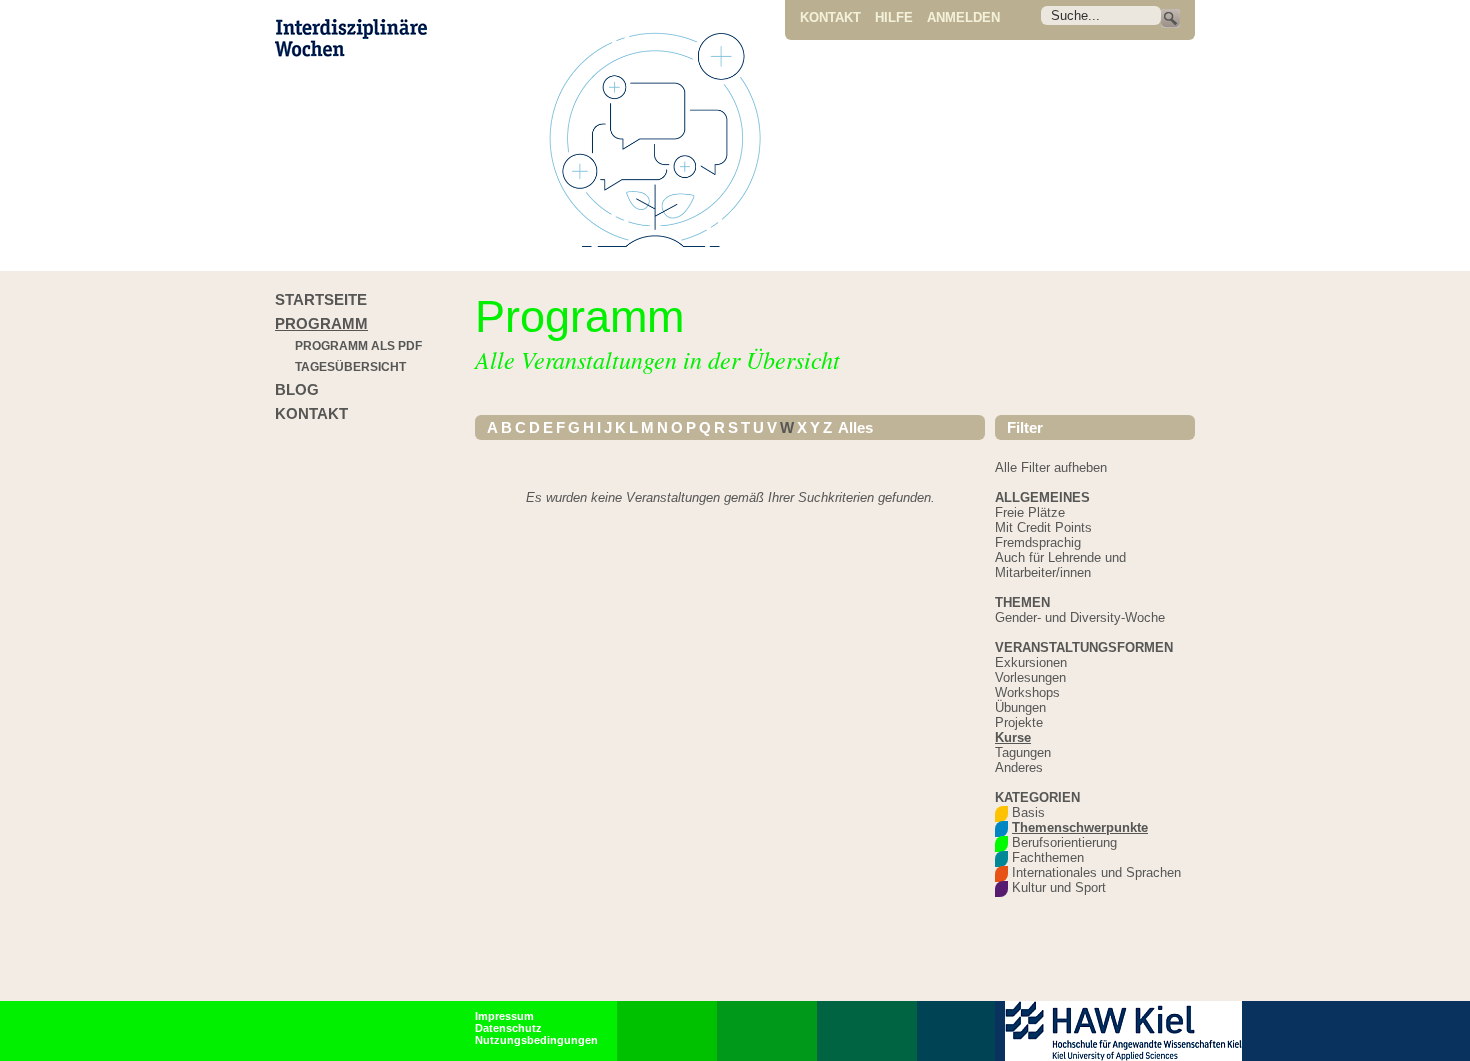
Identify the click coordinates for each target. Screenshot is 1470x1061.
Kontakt (830, 17)
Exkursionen (1031, 662)
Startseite (321, 299)
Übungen (1020, 707)
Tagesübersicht (350, 367)
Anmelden (963, 17)
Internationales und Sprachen (1096, 872)
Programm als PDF (358, 346)
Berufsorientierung (1064, 842)
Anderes (1019, 767)
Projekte (1019, 722)
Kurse (1013, 737)
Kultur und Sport (1059, 887)
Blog (297, 389)
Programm (321, 323)
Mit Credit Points (1043, 527)
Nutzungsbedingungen (536, 1040)
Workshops (1027, 692)
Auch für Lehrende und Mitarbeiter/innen (1060, 565)
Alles (854, 427)
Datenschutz (508, 1028)
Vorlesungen (1030, 677)
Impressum (504, 1016)
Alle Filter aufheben (1051, 467)
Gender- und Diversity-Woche (1080, 617)
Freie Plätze (1030, 512)
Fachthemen (1048, 857)
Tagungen (1023, 752)
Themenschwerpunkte (1080, 827)
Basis (1028, 812)
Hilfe (894, 17)
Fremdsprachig (1038, 542)
